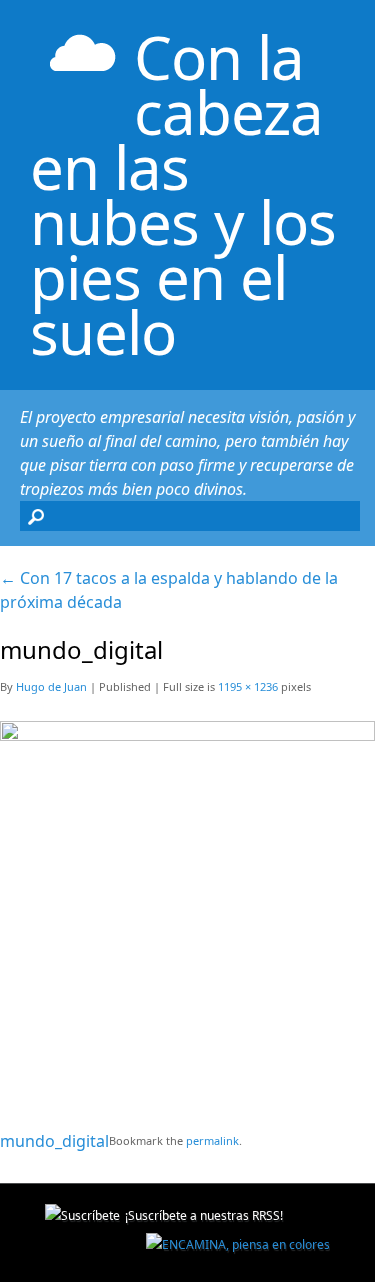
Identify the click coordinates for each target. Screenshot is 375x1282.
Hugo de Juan (51, 686)
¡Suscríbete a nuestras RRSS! (204, 1215)
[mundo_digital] (187, 734)
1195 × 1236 (248, 686)
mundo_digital (54, 1141)
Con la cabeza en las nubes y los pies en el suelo (183, 194)
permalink (212, 1140)
